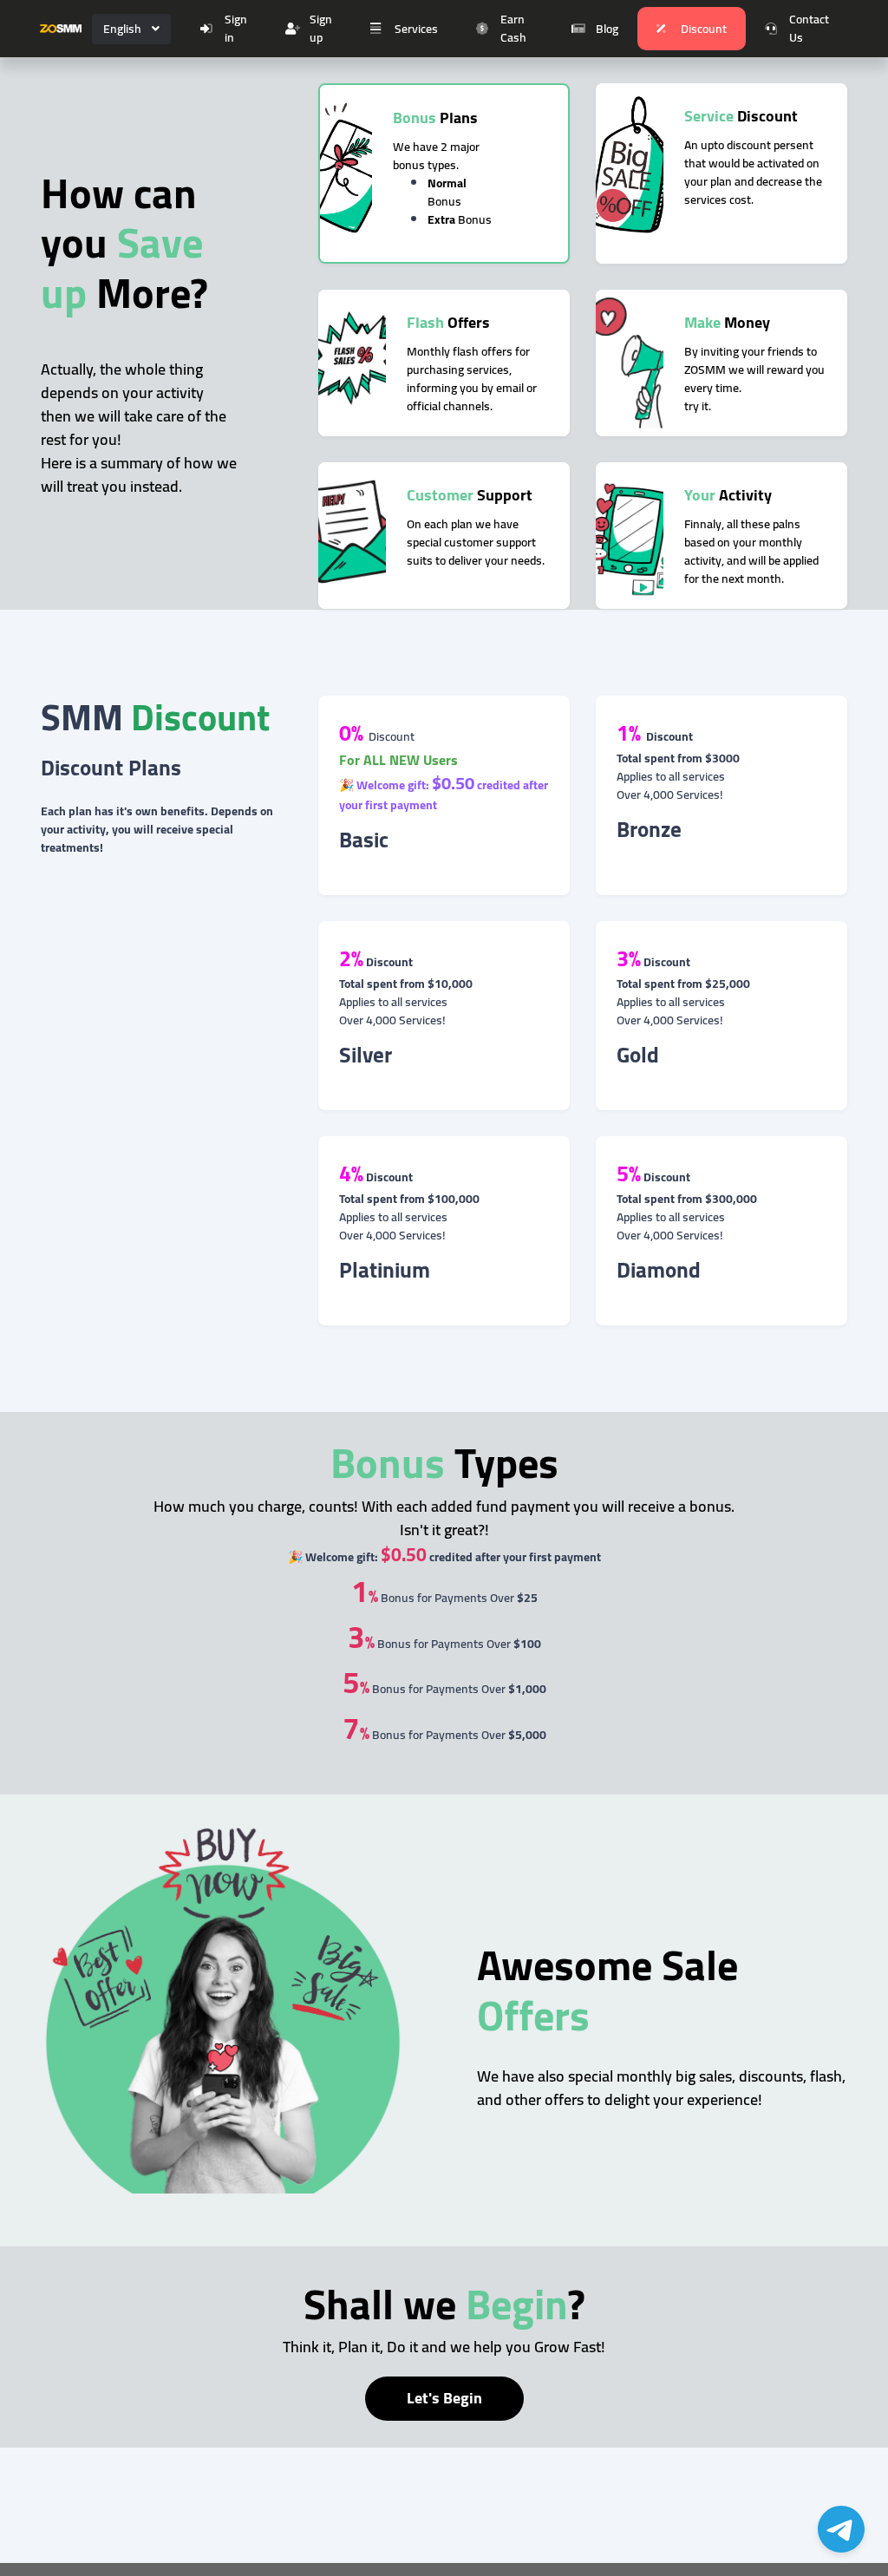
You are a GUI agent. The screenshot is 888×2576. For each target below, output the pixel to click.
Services (416, 29)
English (122, 29)
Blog (607, 29)
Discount (704, 29)
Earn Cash (513, 28)
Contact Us (809, 28)
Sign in (236, 28)
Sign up (321, 28)
